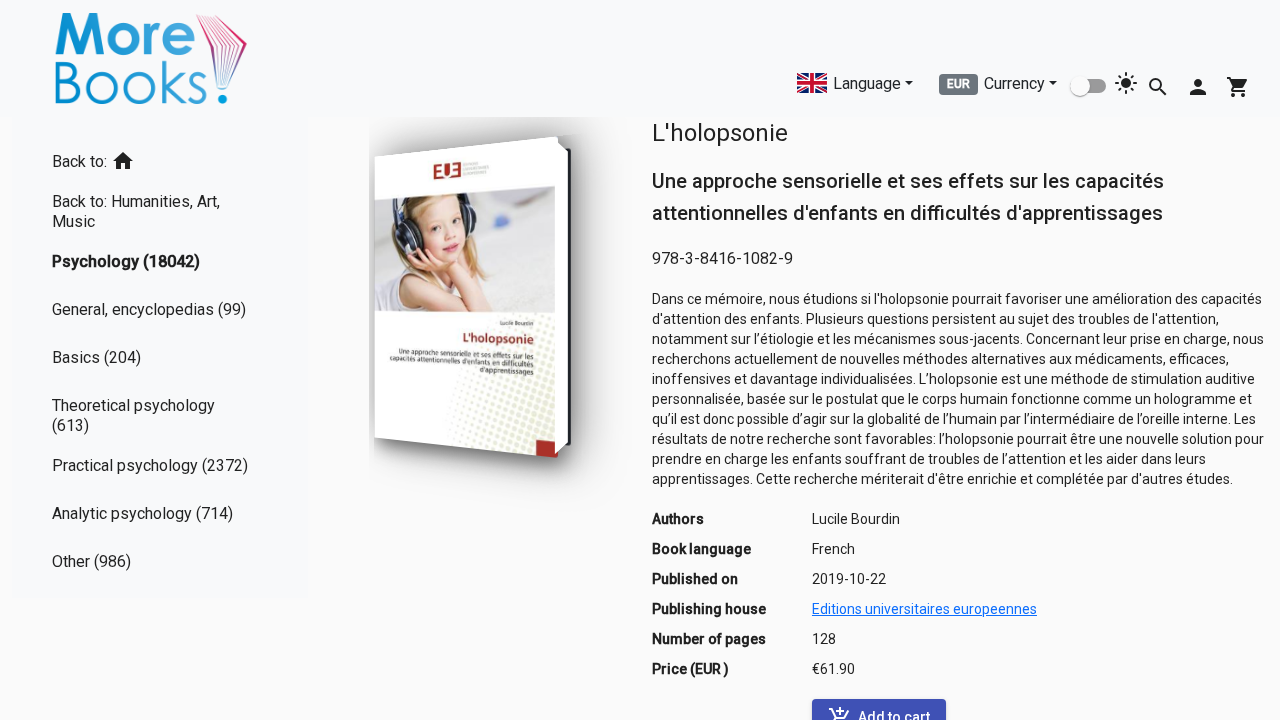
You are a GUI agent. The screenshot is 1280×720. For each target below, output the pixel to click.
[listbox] (160, 357)
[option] (160, 157)
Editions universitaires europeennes (924, 609)
